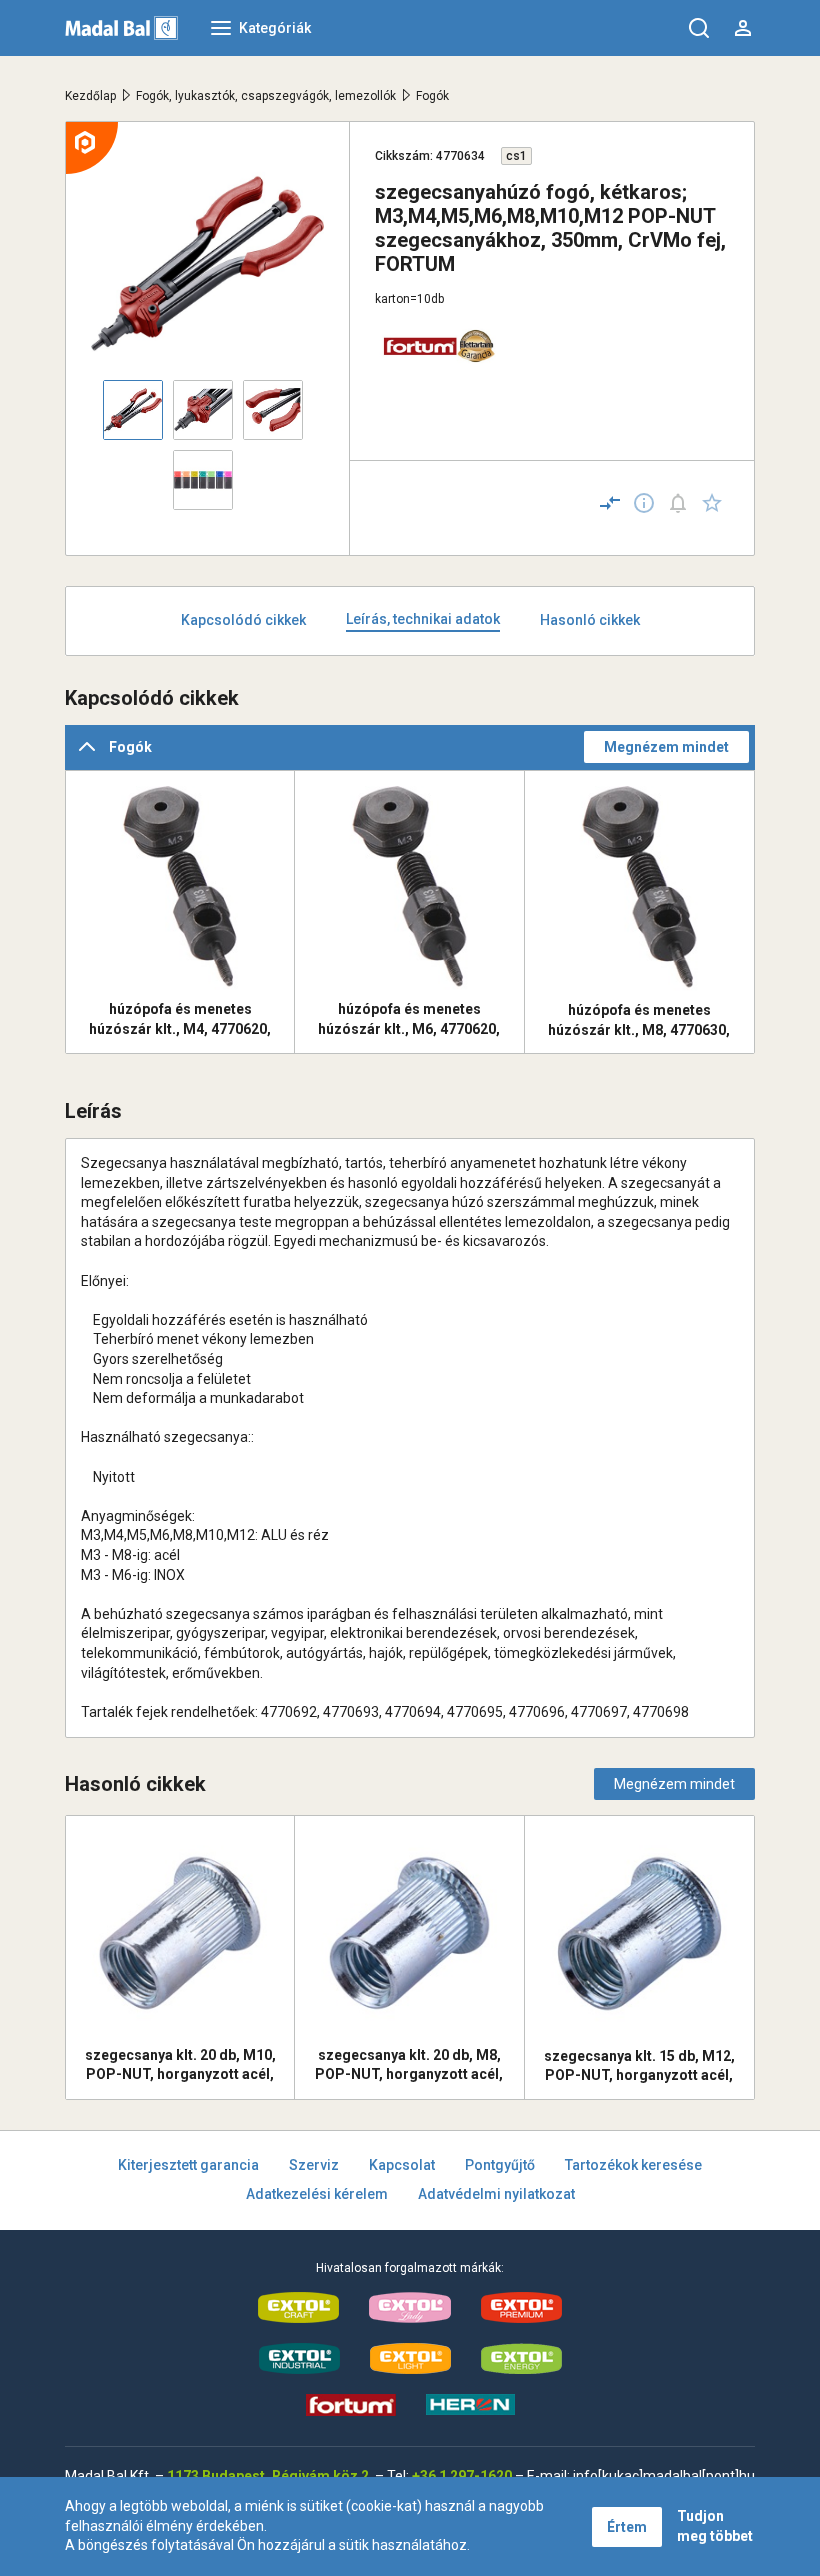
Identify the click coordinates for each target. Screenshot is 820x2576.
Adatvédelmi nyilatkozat (496, 2194)
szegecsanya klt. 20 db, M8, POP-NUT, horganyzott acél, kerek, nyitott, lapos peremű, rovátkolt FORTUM (409, 2065)
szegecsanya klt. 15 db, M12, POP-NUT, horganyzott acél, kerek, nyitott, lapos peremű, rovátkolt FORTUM (639, 2066)
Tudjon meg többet (715, 2526)
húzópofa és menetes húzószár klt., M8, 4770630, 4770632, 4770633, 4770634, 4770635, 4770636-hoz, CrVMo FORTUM (639, 1020)
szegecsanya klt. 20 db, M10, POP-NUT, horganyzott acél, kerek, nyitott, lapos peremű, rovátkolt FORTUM (180, 2065)
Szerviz (314, 2165)
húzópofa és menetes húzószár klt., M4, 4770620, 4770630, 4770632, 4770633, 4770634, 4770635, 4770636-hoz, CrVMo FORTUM (180, 1019)
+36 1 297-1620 (462, 2476)
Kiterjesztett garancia (188, 2165)
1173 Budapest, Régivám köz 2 (268, 2476)
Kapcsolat (402, 2165)
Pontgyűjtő (500, 2165)
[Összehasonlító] (610, 503)
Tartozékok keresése (633, 2165)
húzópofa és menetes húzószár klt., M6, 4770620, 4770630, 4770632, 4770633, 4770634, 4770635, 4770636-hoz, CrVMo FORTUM (409, 1019)
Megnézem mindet (666, 747)
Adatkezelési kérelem (317, 2194)
